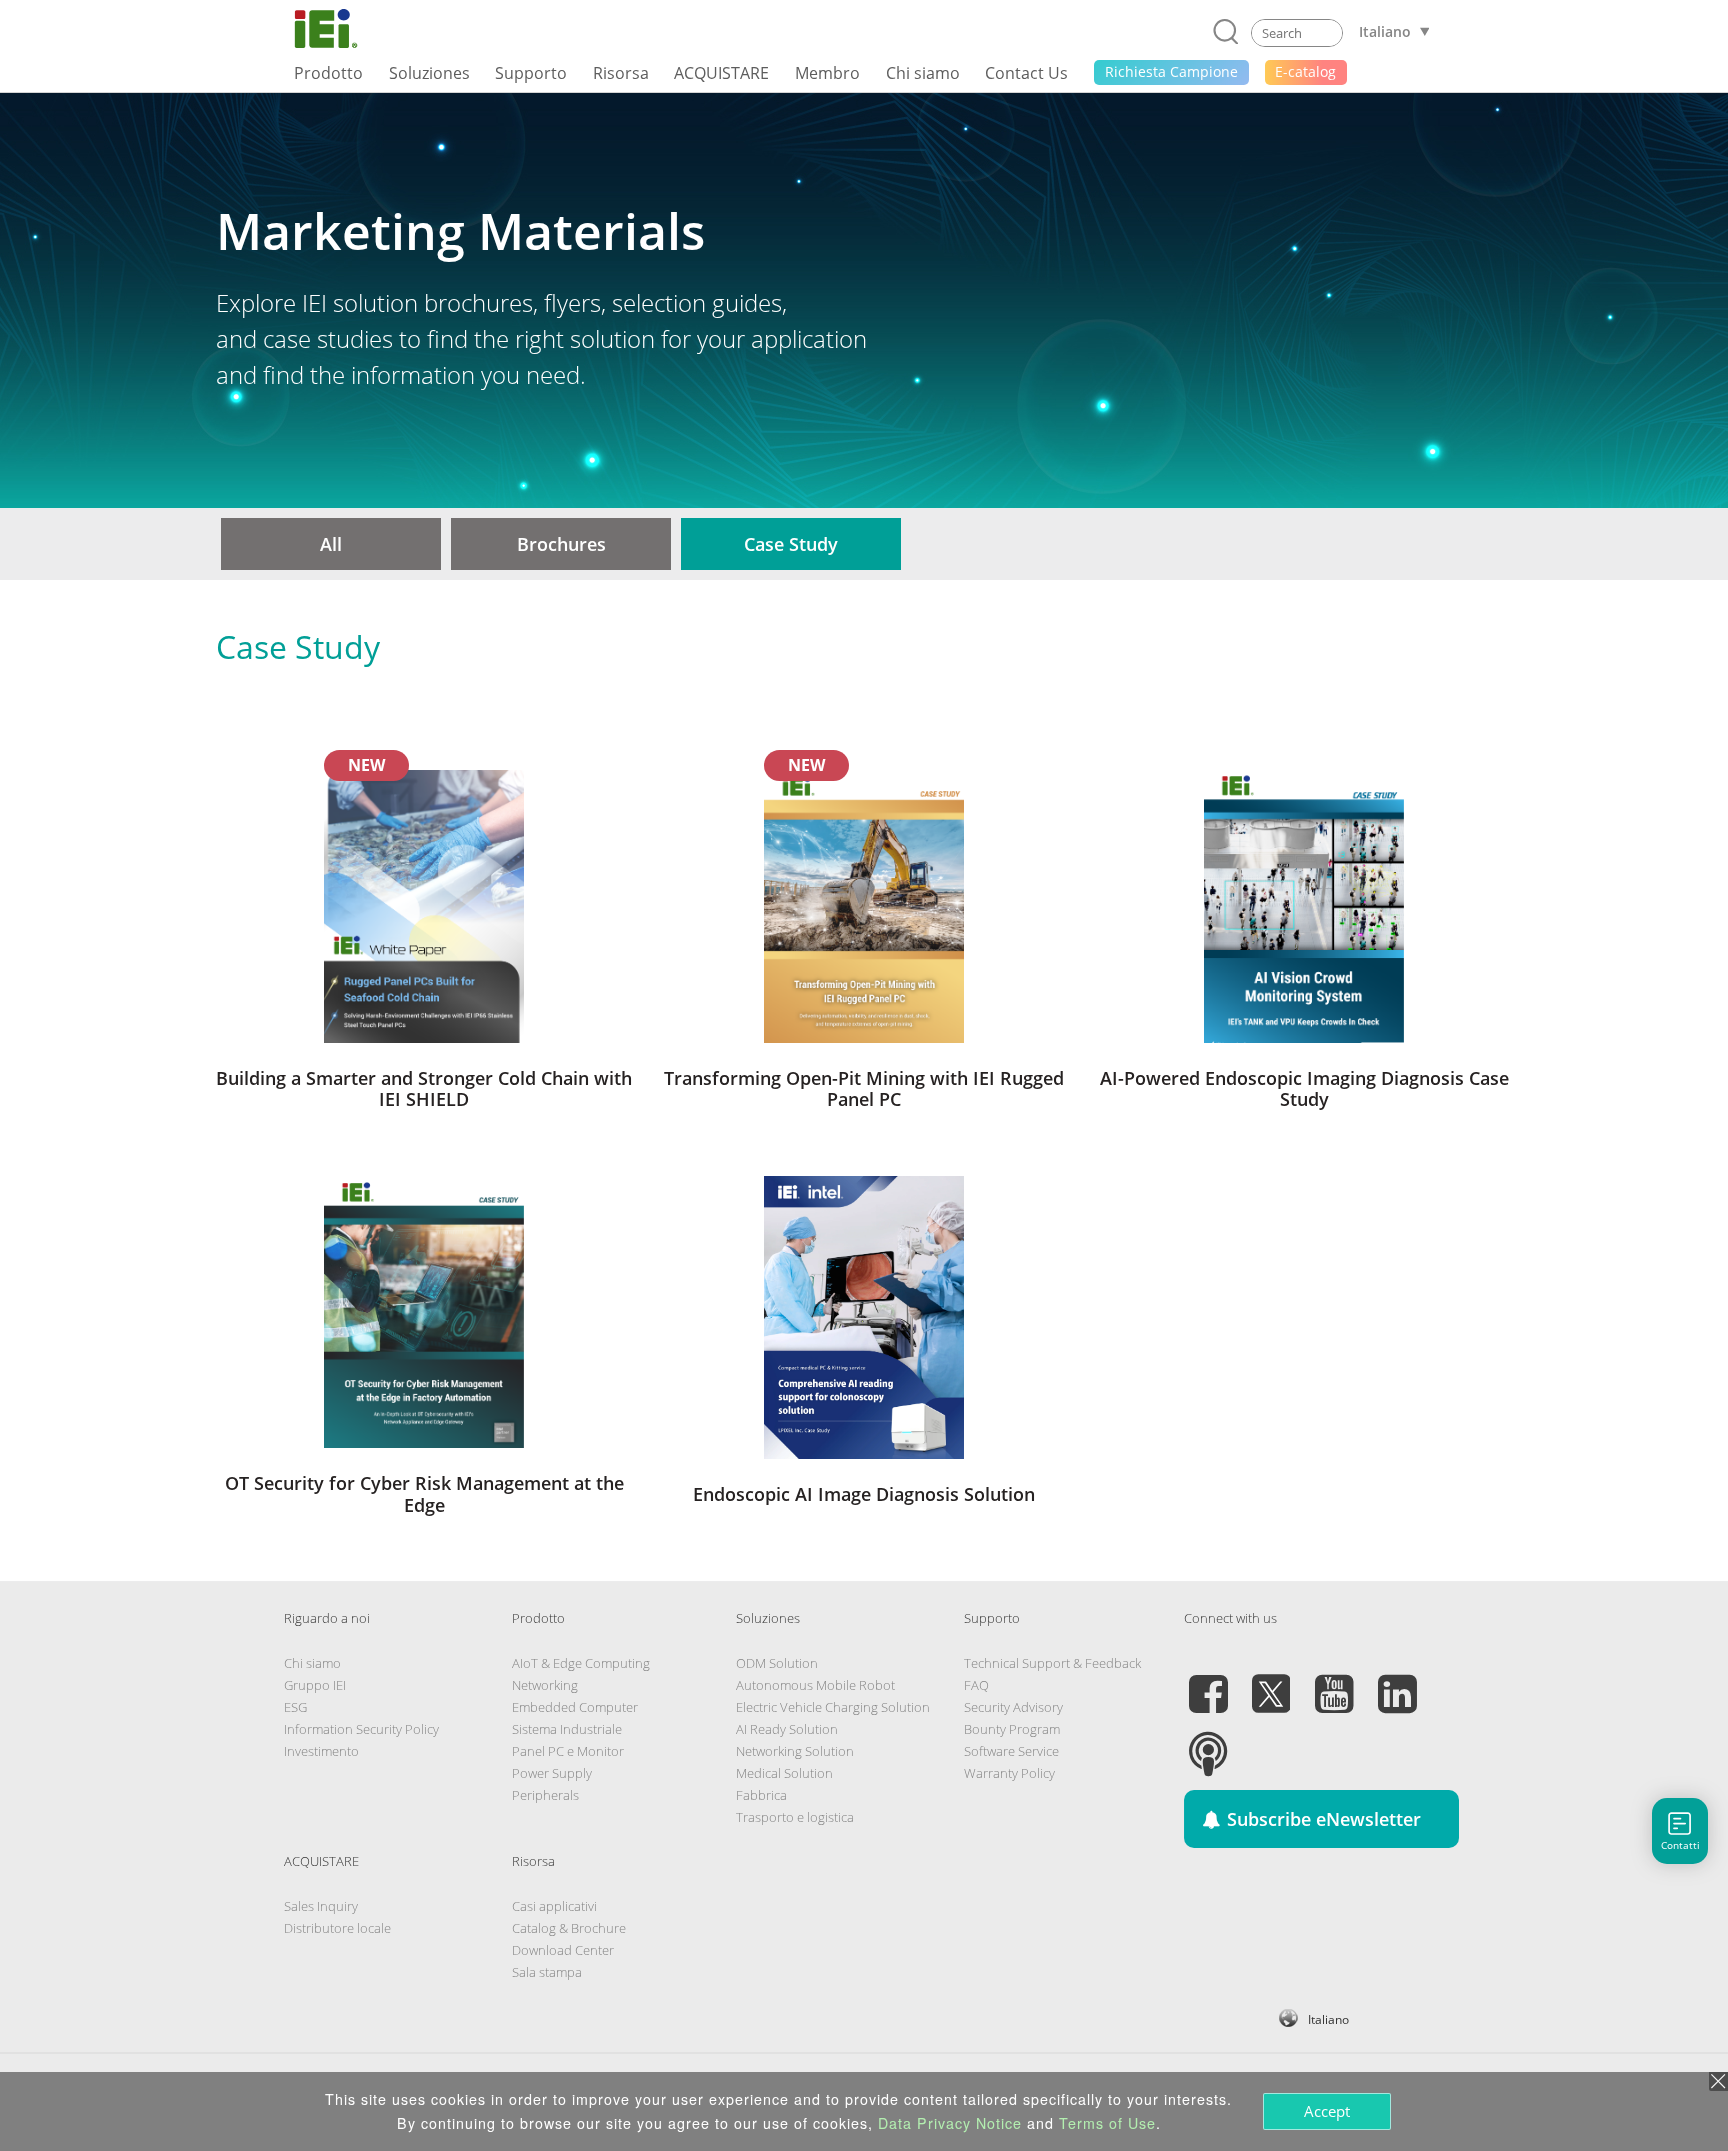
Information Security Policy (361, 1729)
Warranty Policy (1009, 1773)
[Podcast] (1208, 1742)
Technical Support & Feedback (1052, 1663)
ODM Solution (777, 1663)
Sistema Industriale (567, 1729)
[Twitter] (1271, 1682)
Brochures (561, 544)
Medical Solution (784, 1773)
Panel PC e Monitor (568, 1751)
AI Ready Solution (787, 1729)
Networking (545, 1685)
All (331, 544)
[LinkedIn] (1397, 1682)
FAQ (976, 1685)
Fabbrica (761, 1795)
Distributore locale (337, 1928)
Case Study (791, 544)
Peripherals (545, 1795)
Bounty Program (1012, 1729)
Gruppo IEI (315, 1685)
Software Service (1011, 1751)
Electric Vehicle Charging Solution (833, 1707)
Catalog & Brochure (569, 1928)
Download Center (563, 1950)
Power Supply (552, 1773)
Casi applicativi (554, 1906)
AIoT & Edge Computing (581, 1663)
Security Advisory (1013, 1707)
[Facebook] (1208, 1682)
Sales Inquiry (321, 1906)
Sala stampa (547, 1972)
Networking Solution (795, 1751)
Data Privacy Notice (950, 2123)
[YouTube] (1334, 1682)
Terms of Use (1107, 2123)
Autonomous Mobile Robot (815, 1685)
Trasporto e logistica (795, 1817)
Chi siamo (312, 1663)
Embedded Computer (575, 1707)
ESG (295, 1707)
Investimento (321, 1751)
